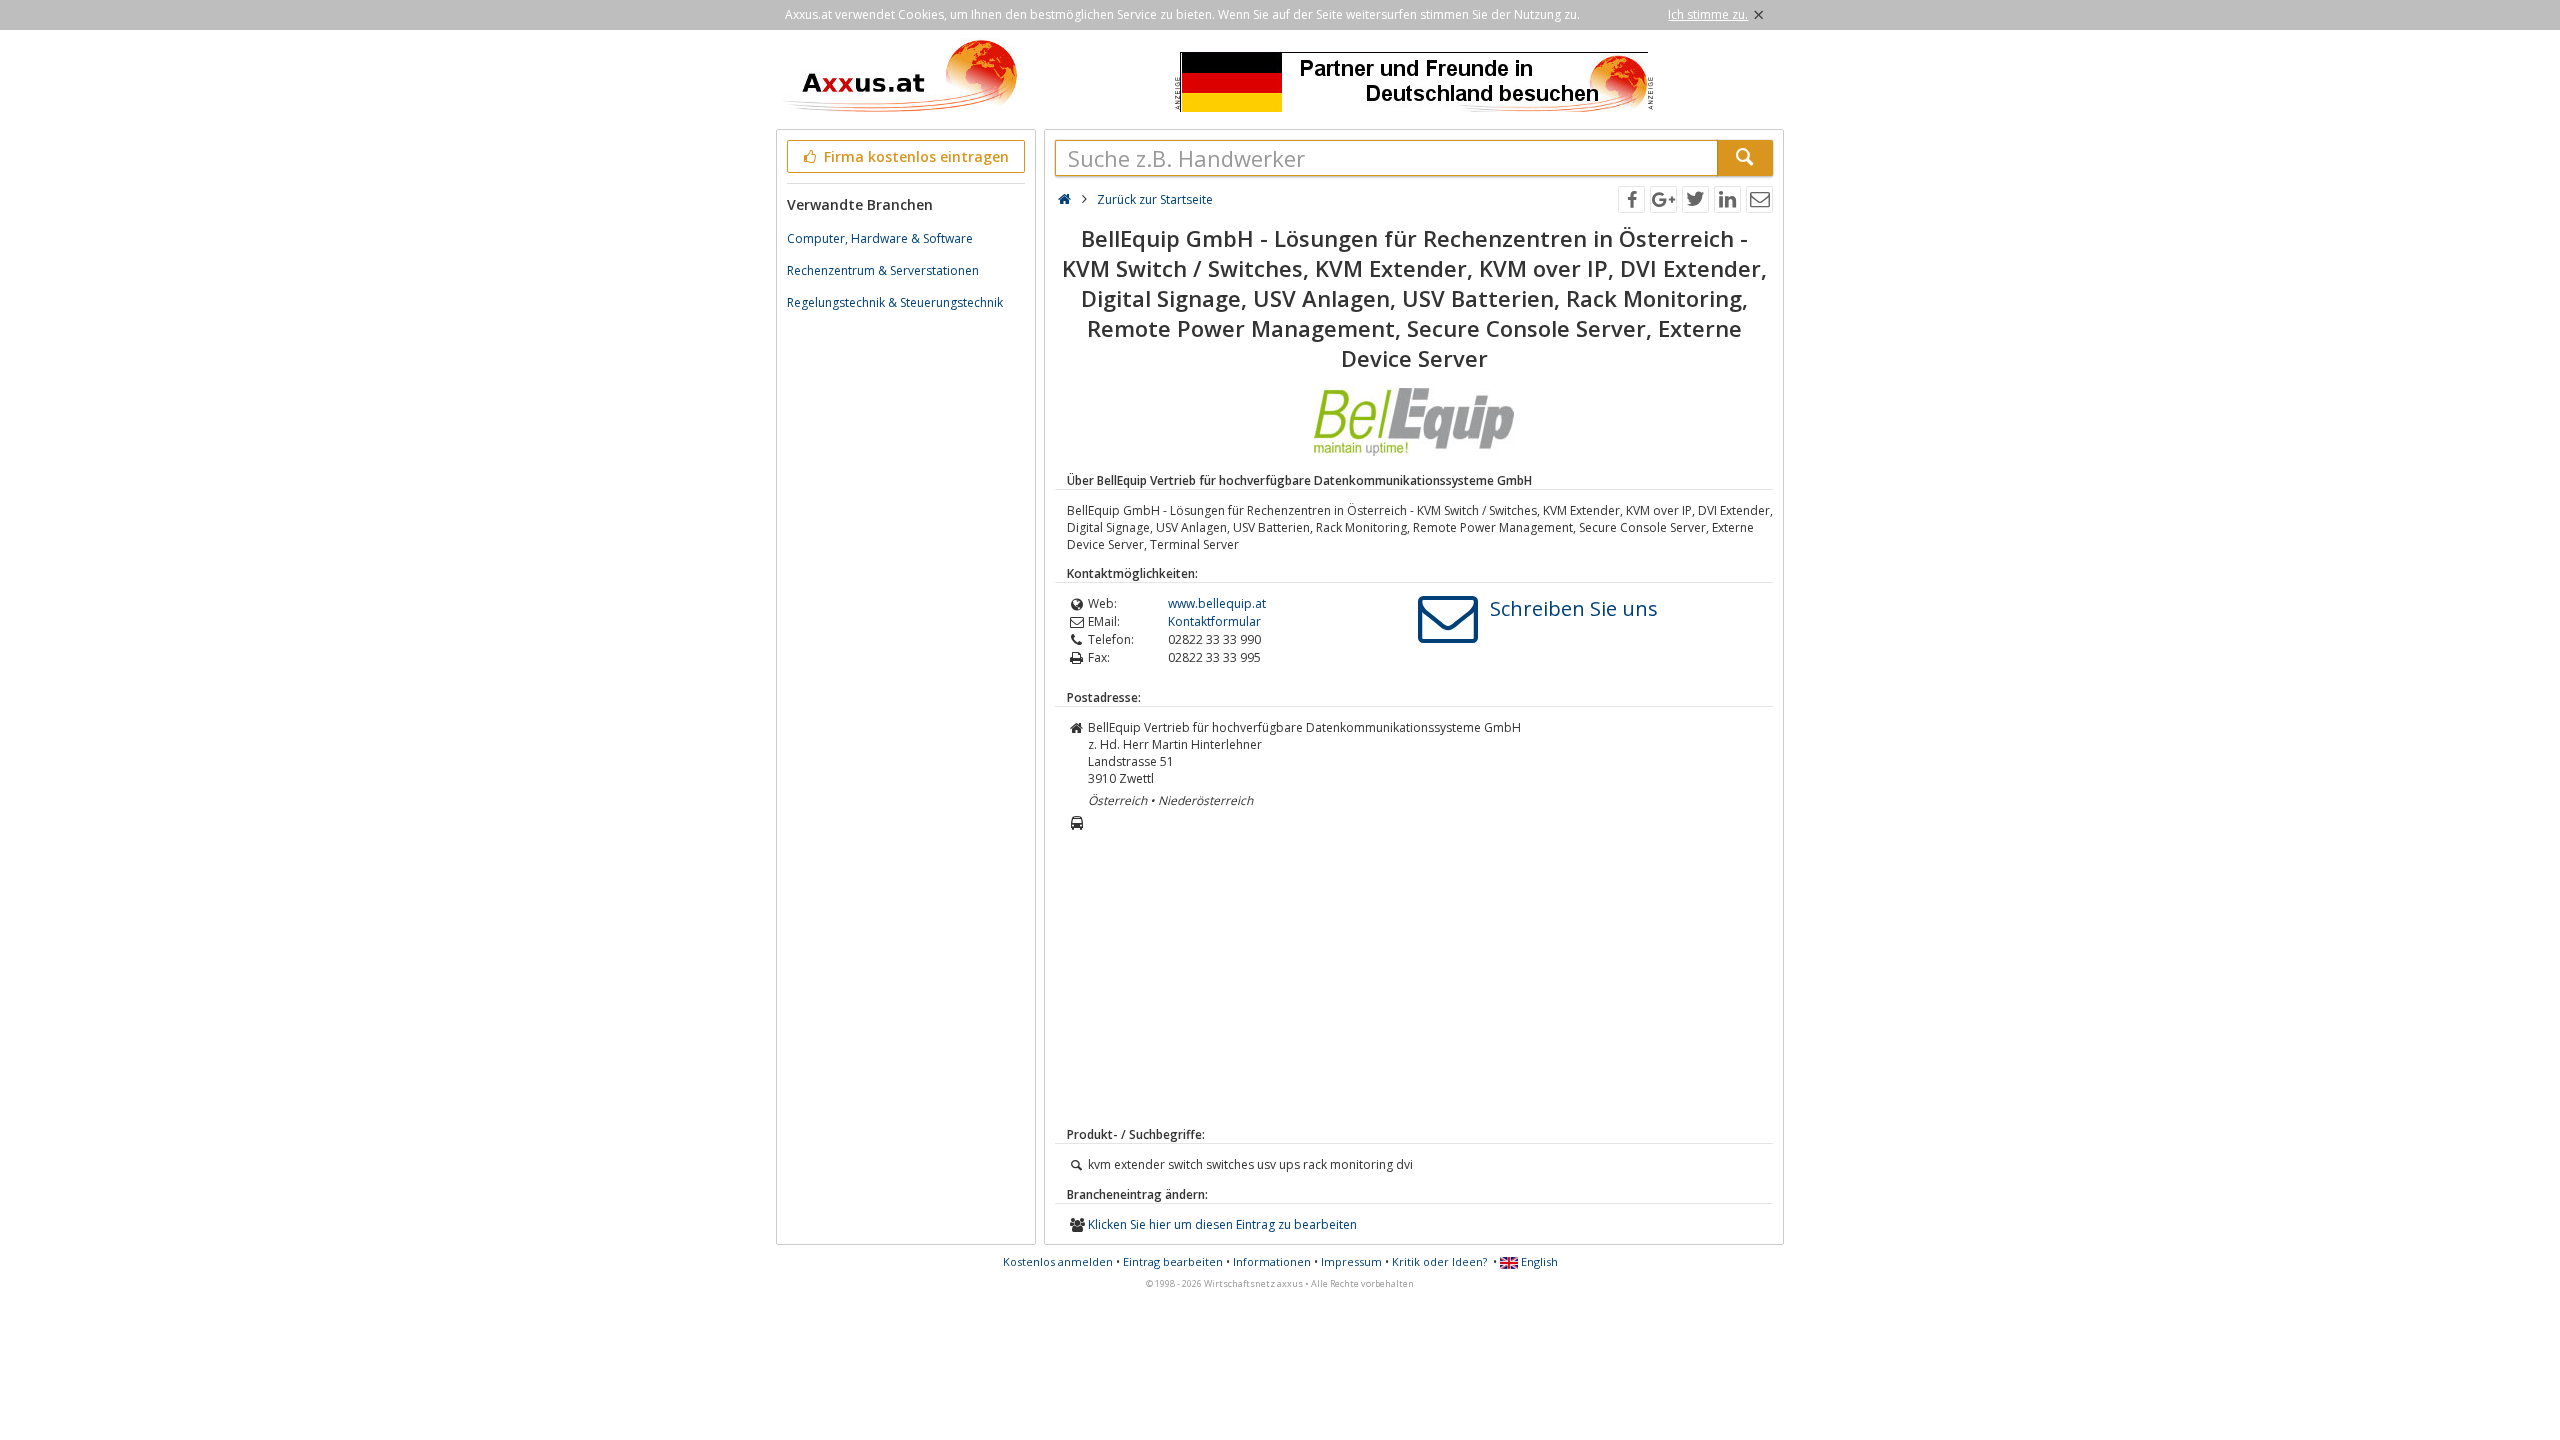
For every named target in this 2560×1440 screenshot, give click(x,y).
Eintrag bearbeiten (1173, 1261)
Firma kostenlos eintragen (914, 156)
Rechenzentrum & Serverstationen (883, 270)
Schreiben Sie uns (1574, 608)
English (1538, 1261)
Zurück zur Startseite (1155, 199)
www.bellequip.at (1217, 603)
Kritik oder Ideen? (1439, 1261)
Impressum (1351, 1261)
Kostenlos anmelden (1058, 1261)
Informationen (1272, 1261)
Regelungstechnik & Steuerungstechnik (895, 302)
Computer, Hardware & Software (880, 238)
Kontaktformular (1214, 621)
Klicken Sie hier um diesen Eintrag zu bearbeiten (1222, 1224)
